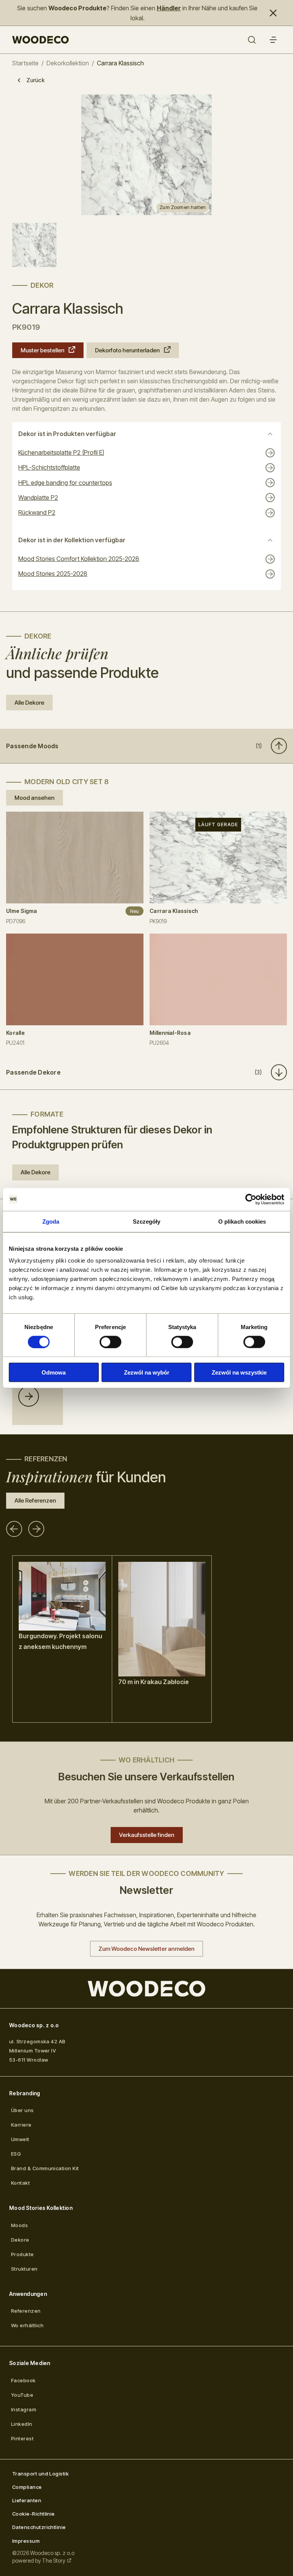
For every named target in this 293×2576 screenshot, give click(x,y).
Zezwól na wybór (147, 1372)
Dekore (20, 2240)
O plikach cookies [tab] (242, 1221)
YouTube (22, 2395)
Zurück (35, 80)
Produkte (23, 2254)
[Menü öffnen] (273, 40)
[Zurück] (14, 1529)
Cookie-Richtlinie (34, 2514)
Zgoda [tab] (51, 1221)
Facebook (23, 2380)
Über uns (23, 2110)
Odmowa (54, 1372)
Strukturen (24, 2269)
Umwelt (20, 2139)
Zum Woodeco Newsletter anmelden (146, 1949)
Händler (169, 8)
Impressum (26, 2541)
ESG (16, 2154)
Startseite (25, 63)
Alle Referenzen (35, 1500)
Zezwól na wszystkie (239, 1372)
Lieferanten (27, 2500)
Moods (19, 2225)
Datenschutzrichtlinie (39, 2527)
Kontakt (20, 2183)
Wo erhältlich (27, 2325)
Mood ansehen (35, 798)
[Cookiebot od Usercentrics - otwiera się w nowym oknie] (251, 1199)
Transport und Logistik (40, 2474)
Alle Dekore (29, 703)
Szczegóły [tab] (147, 1221)
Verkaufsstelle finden (147, 1835)
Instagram (24, 2409)
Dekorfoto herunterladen (127, 350)
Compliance (27, 2487)
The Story (54, 2561)
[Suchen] (252, 40)
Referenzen (26, 2311)
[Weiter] (36, 1529)
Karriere (21, 2125)
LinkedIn (22, 2424)
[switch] (110, 1342)
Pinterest (22, 2438)
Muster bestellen (43, 350)
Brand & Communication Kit (45, 2168)
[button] (146, 746)
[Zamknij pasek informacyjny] (273, 13)
